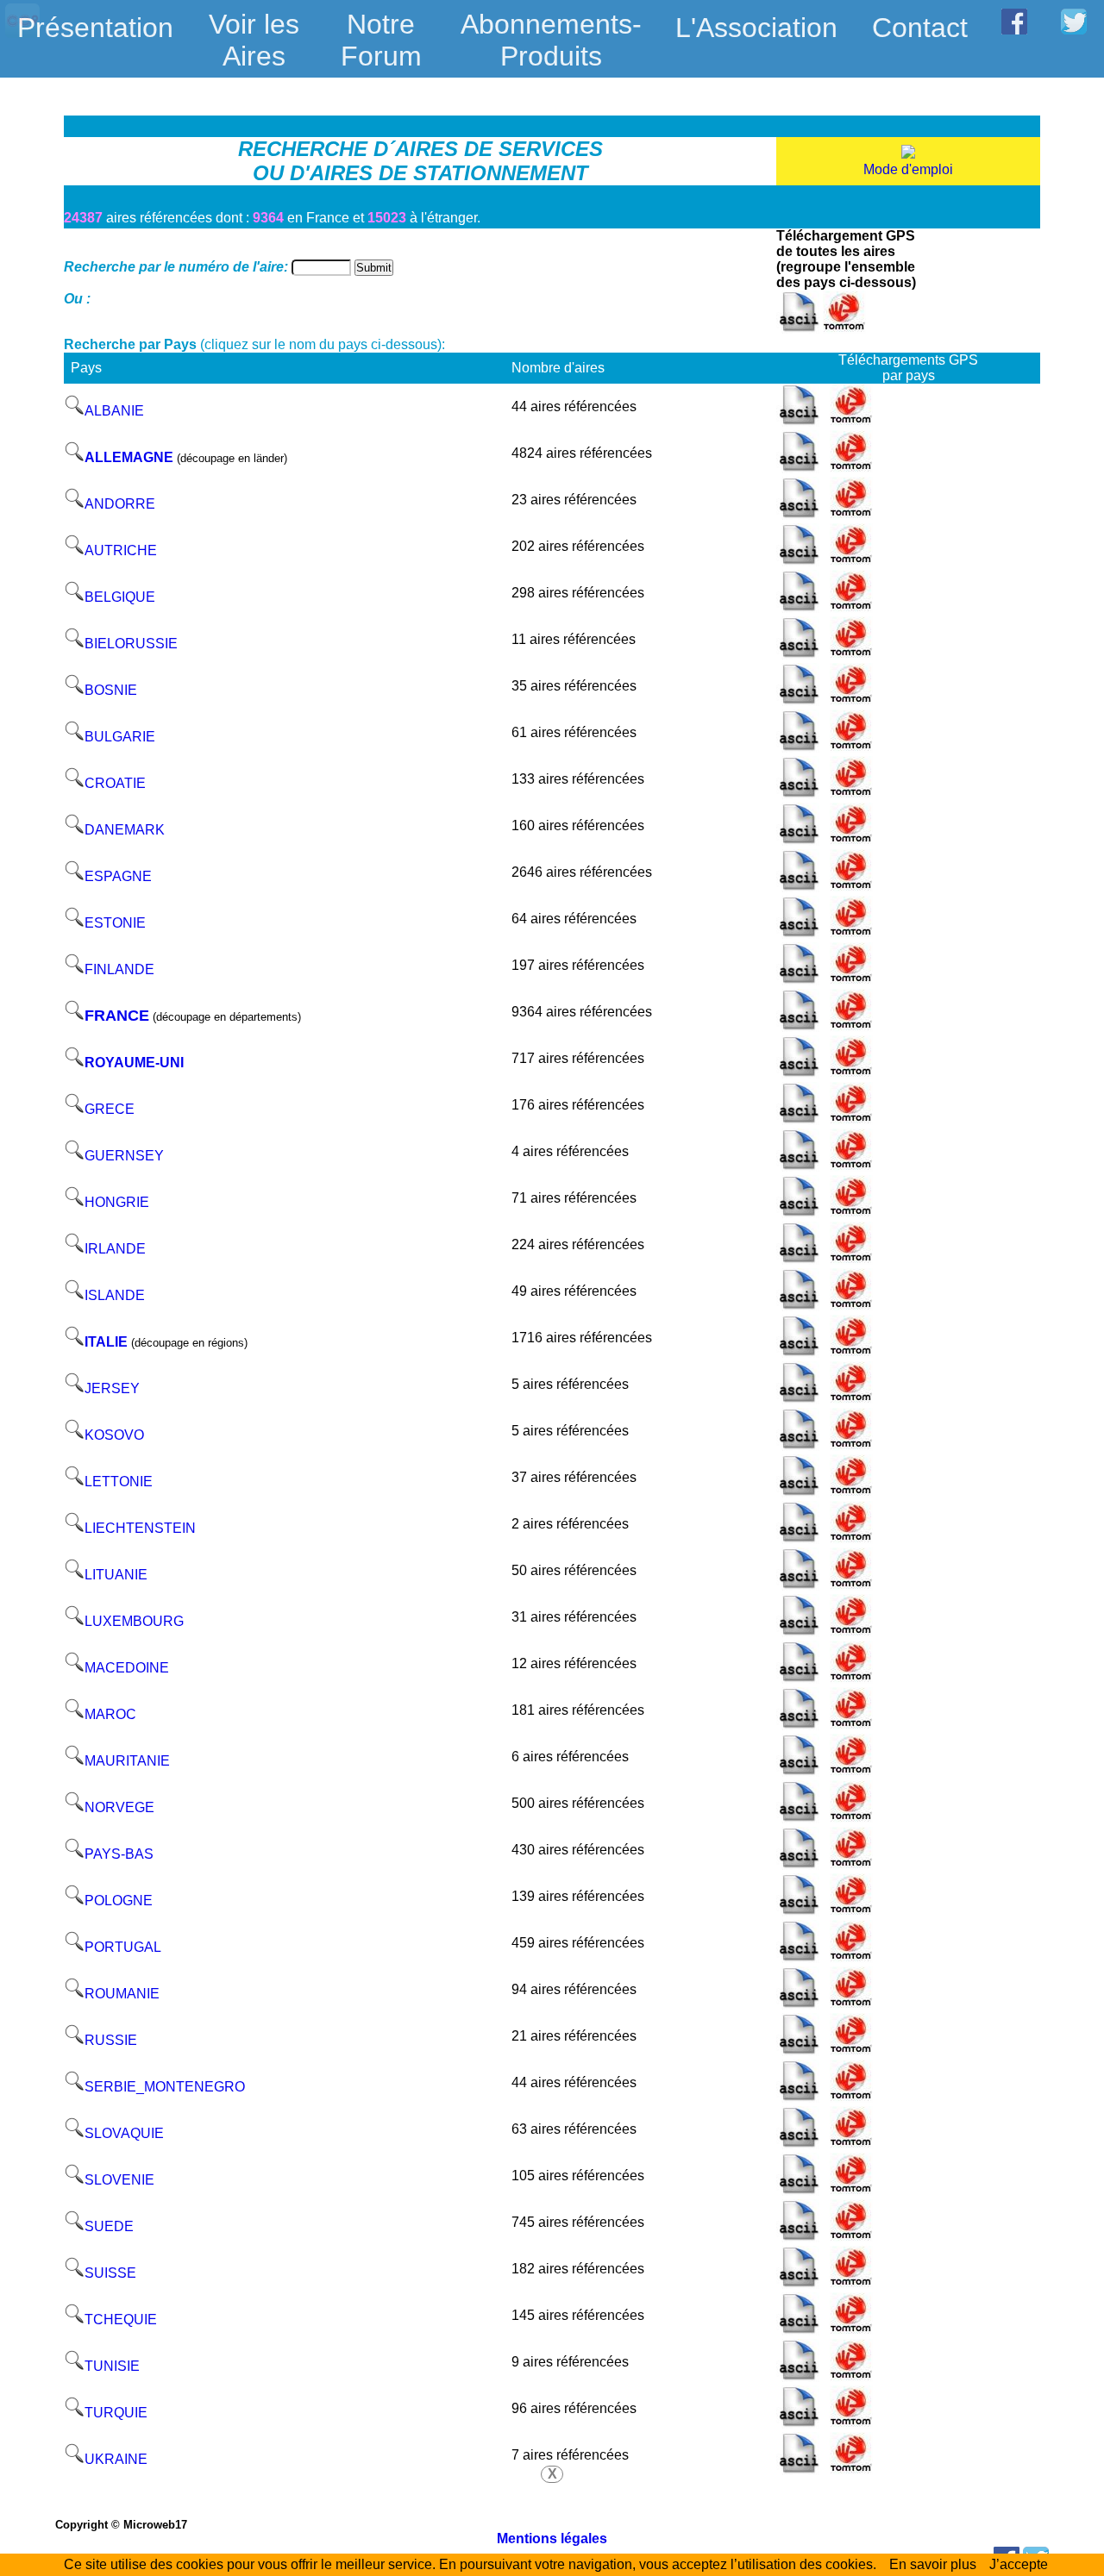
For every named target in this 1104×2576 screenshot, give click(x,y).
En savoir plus (933, 2564)
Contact (920, 28)
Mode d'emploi (908, 169)
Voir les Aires (254, 29)
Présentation (95, 28)
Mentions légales (552, 2538)
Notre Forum (381, 40)
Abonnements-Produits (551, 29)
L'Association (756, 28)
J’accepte (1019, 2564)
